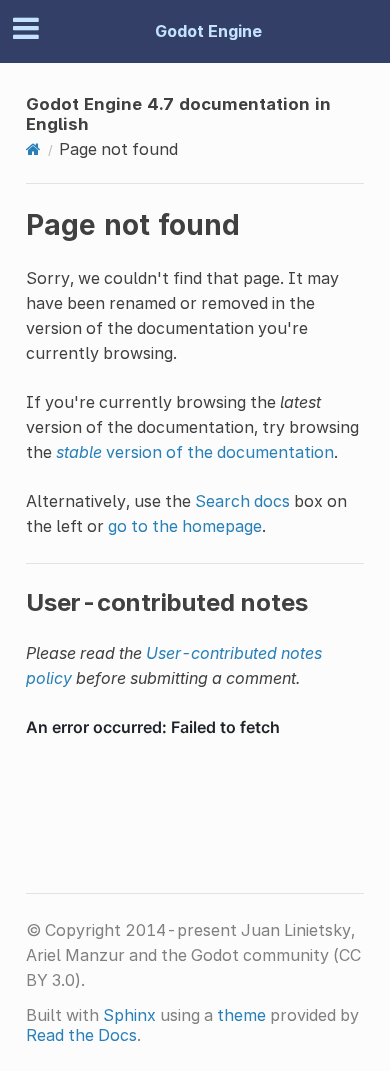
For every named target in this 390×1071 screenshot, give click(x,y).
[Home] (33, 149)
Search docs (242, 501)
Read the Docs (81, 1035)
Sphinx (129, 1015)
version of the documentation (195, 452)
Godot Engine (208, 31)
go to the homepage (185, 526)
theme (241, 1015)
